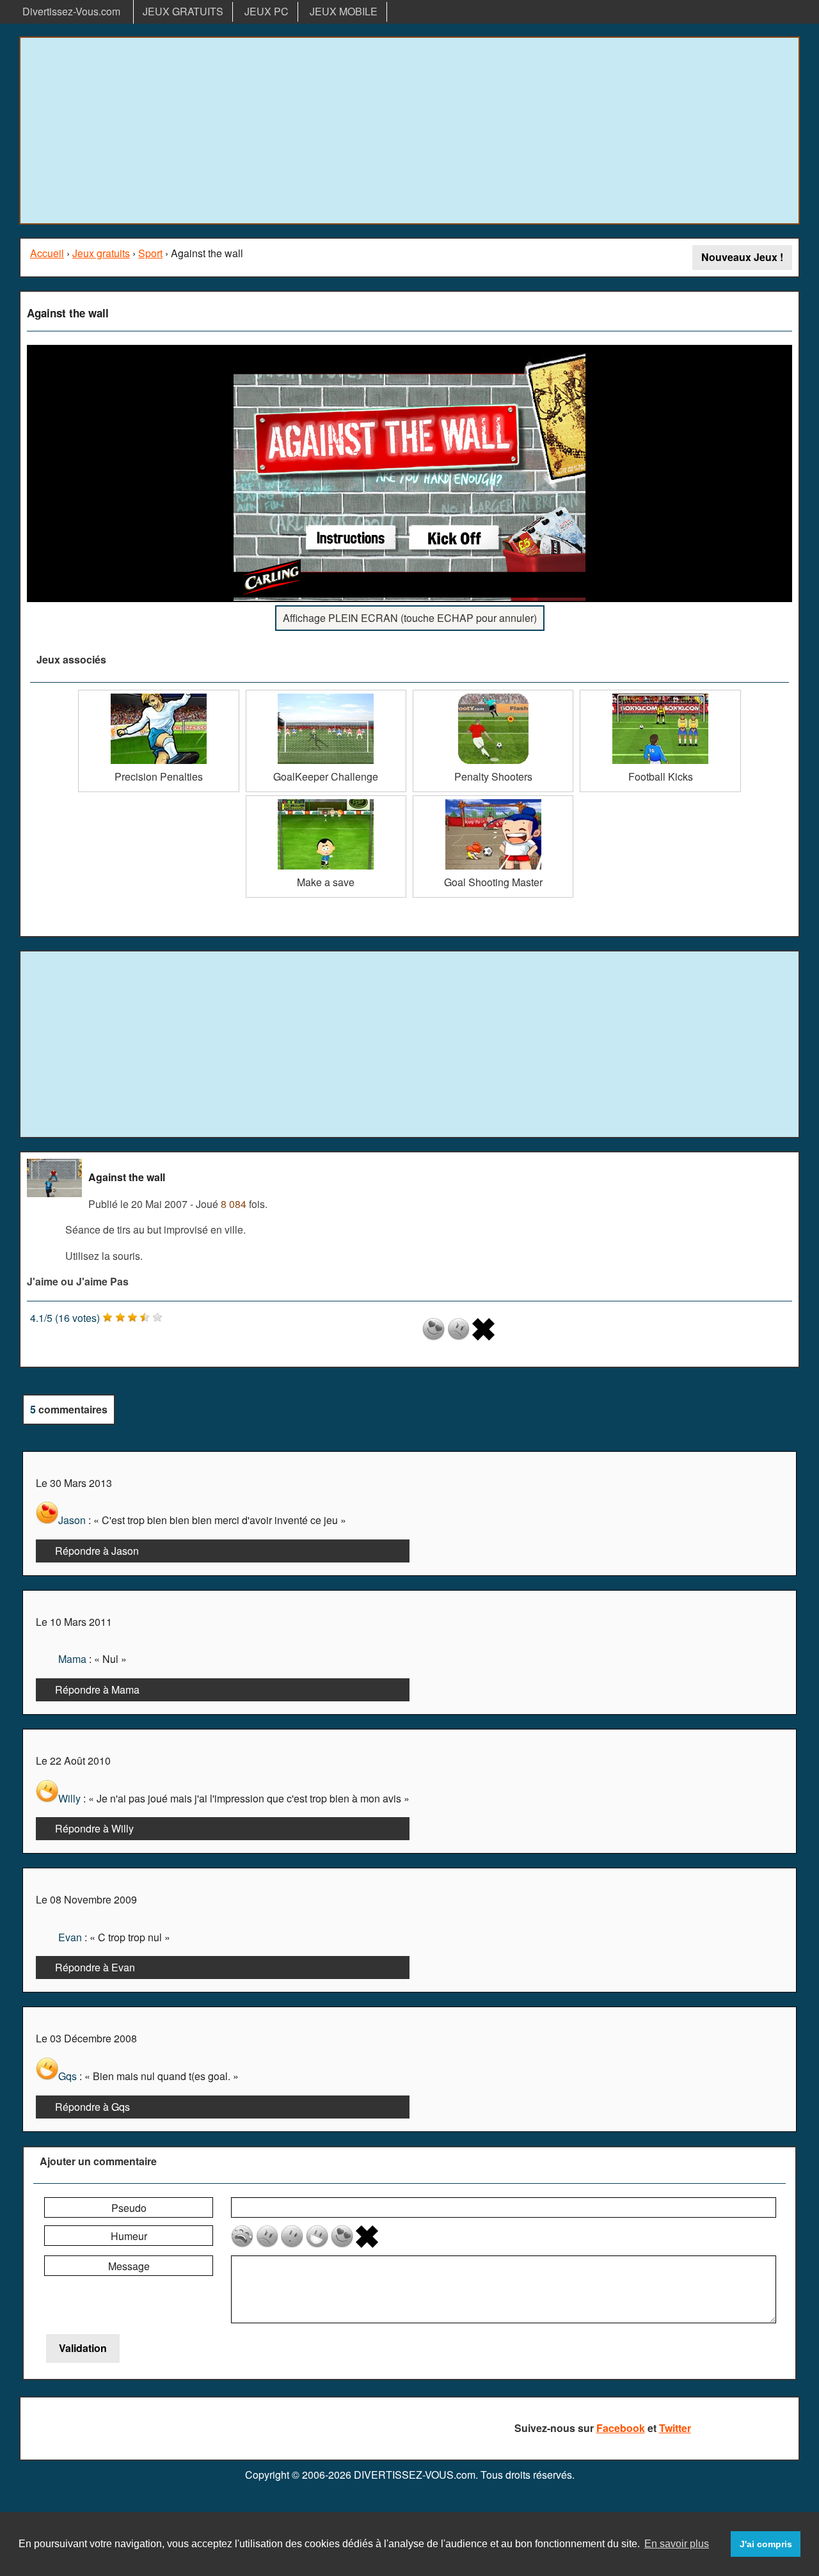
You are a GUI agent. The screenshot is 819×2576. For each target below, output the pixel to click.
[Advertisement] (409, 131)
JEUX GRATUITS (183, 11)
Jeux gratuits (101, 253)
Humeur (129, 2236)
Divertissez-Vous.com (71, 11)
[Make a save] (326, 800)
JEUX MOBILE (344, 11)
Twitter (675, 2428)
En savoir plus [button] (677, 2544)
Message (129, 2266)
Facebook (621, 2428)
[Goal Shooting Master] (493, 800)
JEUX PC (266, 11)
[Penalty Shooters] (493, 695)
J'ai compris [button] (766, 2544)
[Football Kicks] (660, 695)
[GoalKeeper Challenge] (326, 695)
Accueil (47, 253)
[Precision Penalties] (158, 695)
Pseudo (129, 2208)
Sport (150, 253)
